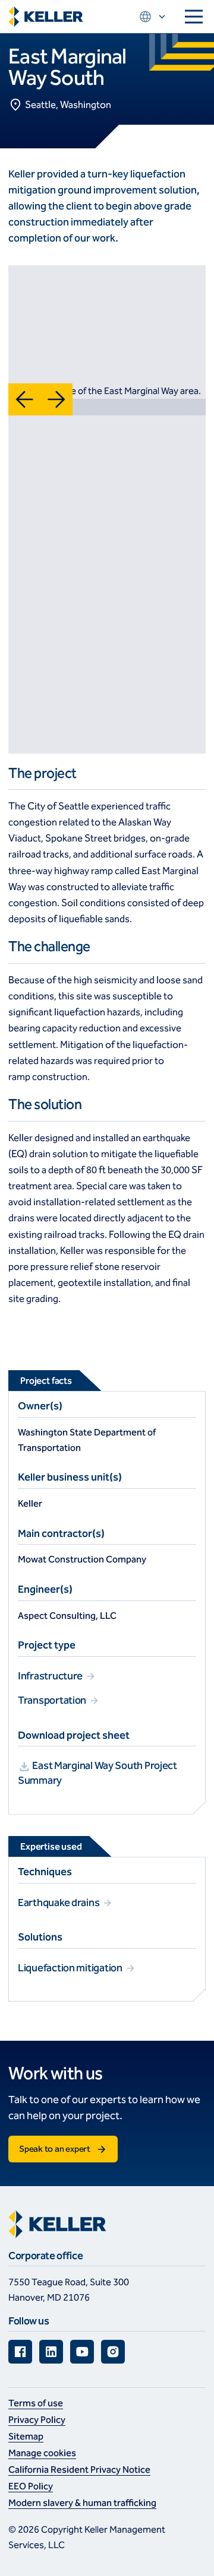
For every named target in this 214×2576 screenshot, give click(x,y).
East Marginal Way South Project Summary (97, 1773)
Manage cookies (42, 2453)
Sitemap (26, 2436)
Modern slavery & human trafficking (82, 2503)
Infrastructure (51, 1676)
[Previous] (24, 399)
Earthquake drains (59, 1902)
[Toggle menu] (194, 17)
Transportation (53, 1700)
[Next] (56, 399)
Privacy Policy (37, 2420)
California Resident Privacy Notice (79, 2469)
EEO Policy (31, 2486)
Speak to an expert (55, 2149)
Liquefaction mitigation (71, 1968)
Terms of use (36, 2403)
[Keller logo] (46, 17)
